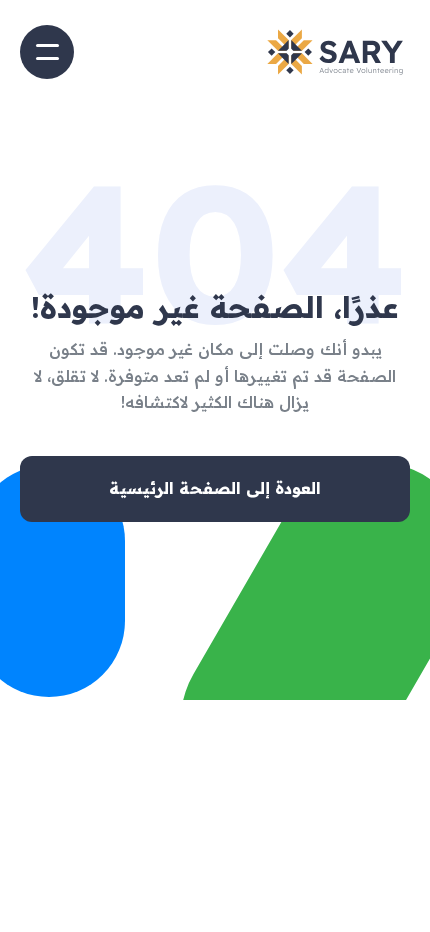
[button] (47, 52)
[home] (335, 52)
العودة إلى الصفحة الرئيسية (215, 488)
